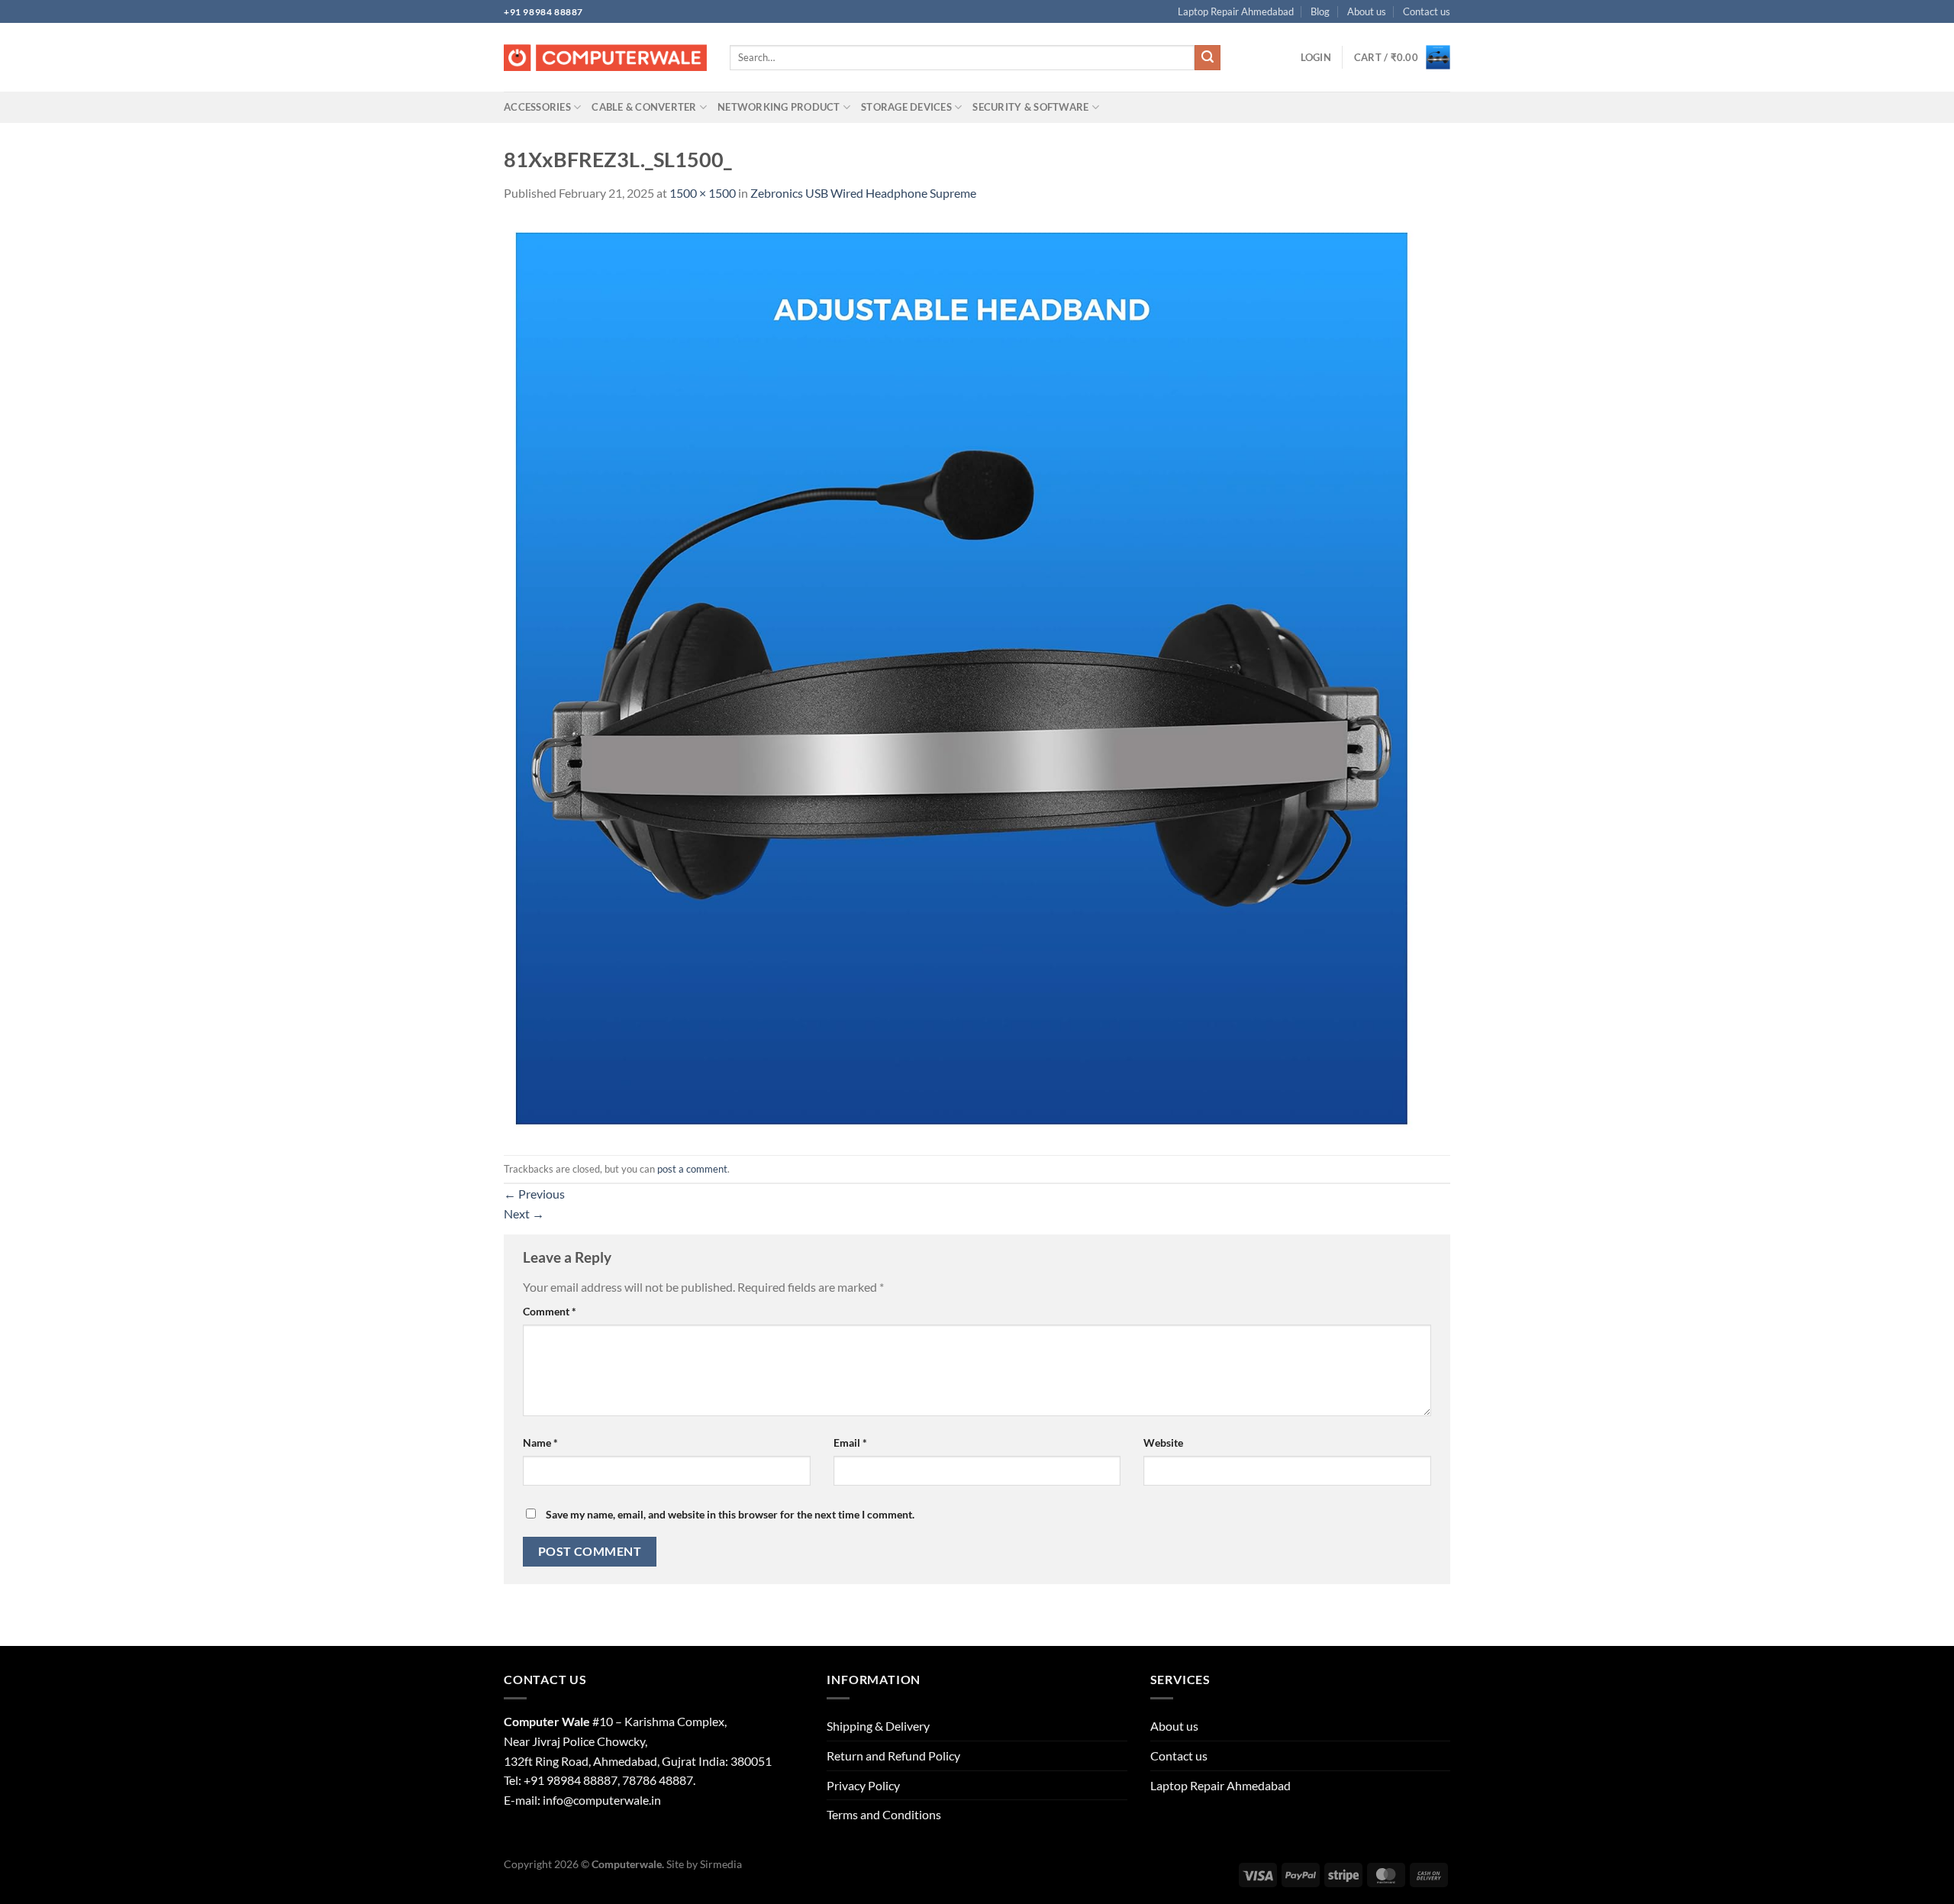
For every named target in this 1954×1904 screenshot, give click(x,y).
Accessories (537, 107)
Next (524, 1213)
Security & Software (1030, 107)
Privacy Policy (863, 1785)
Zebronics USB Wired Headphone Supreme (863, 193)
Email (850, 1443)
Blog (1320, 11)
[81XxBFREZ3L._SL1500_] (962, 678)
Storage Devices (906, 107)
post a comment (692, 1169)
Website (1163, 1443)
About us (1367, 11)
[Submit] (1208, 58)
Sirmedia (721, 1864)
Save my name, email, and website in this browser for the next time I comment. (730, 1514)
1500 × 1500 (703, 193)
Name (540, 1443)
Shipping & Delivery (878, 1726)
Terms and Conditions (884, 1814)
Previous (534, 1194)
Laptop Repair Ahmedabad (1236, 11)
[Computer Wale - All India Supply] (605, 58)
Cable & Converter (644, 107)
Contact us (1427, 11)
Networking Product (779, 107)
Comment (550, 1311)
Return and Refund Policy (893, 1756)
